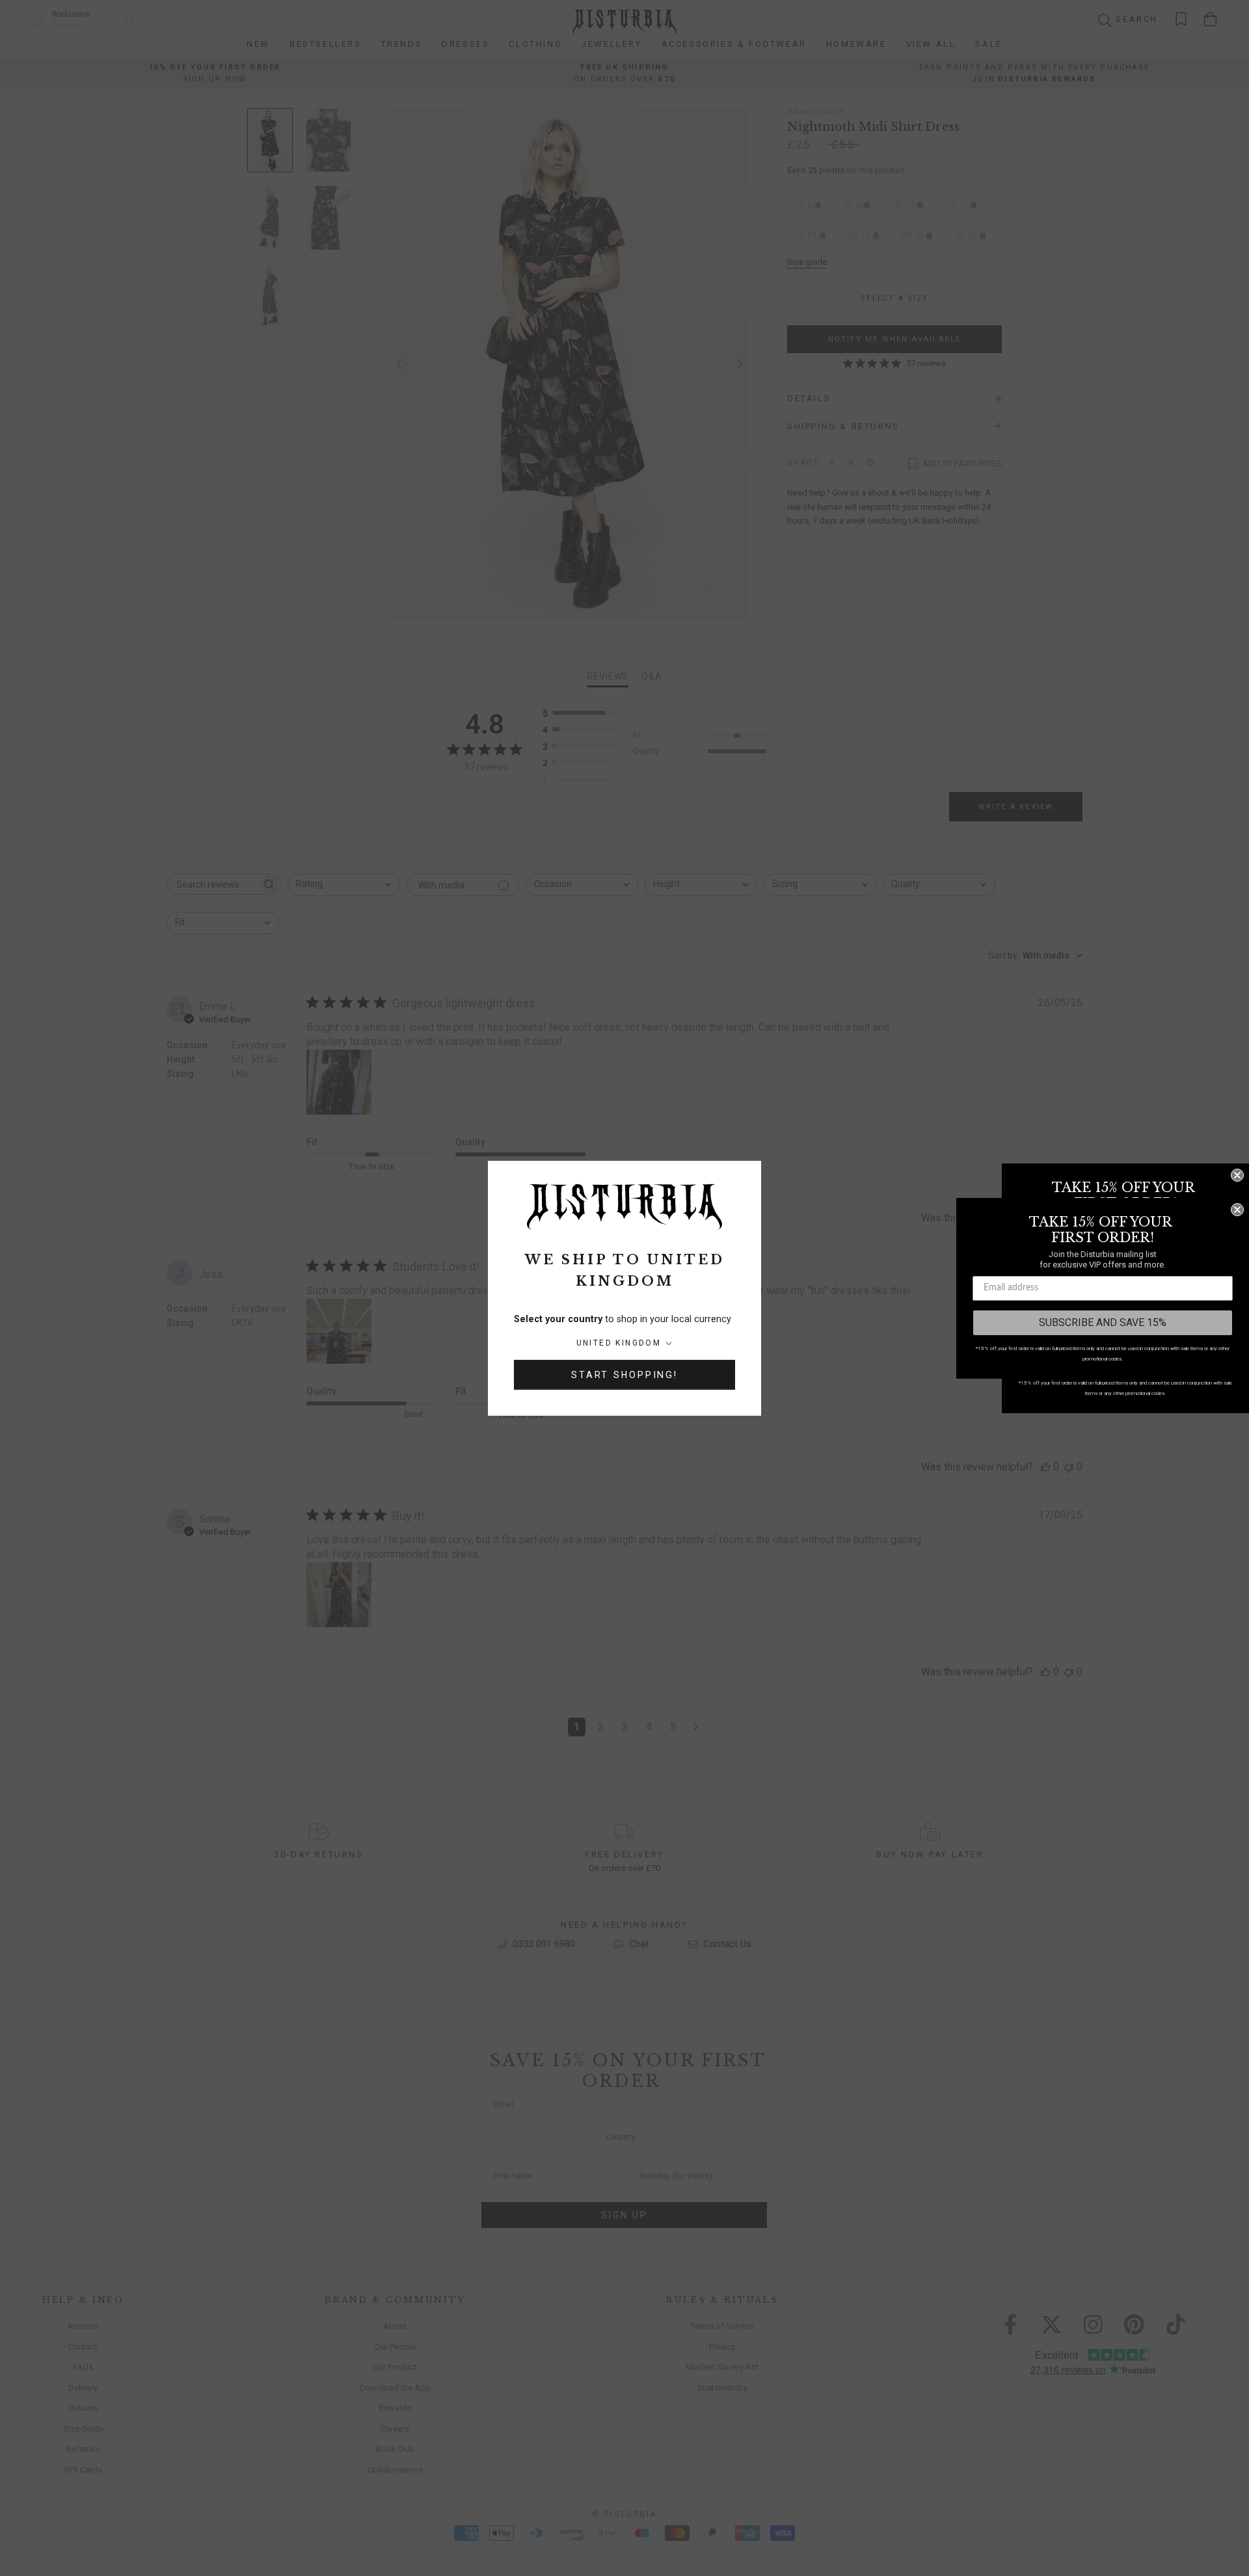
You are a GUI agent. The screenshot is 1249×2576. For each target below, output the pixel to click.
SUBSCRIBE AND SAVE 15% (1103, 1322)
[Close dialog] (1237, 1175)
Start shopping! (624, 1375)
